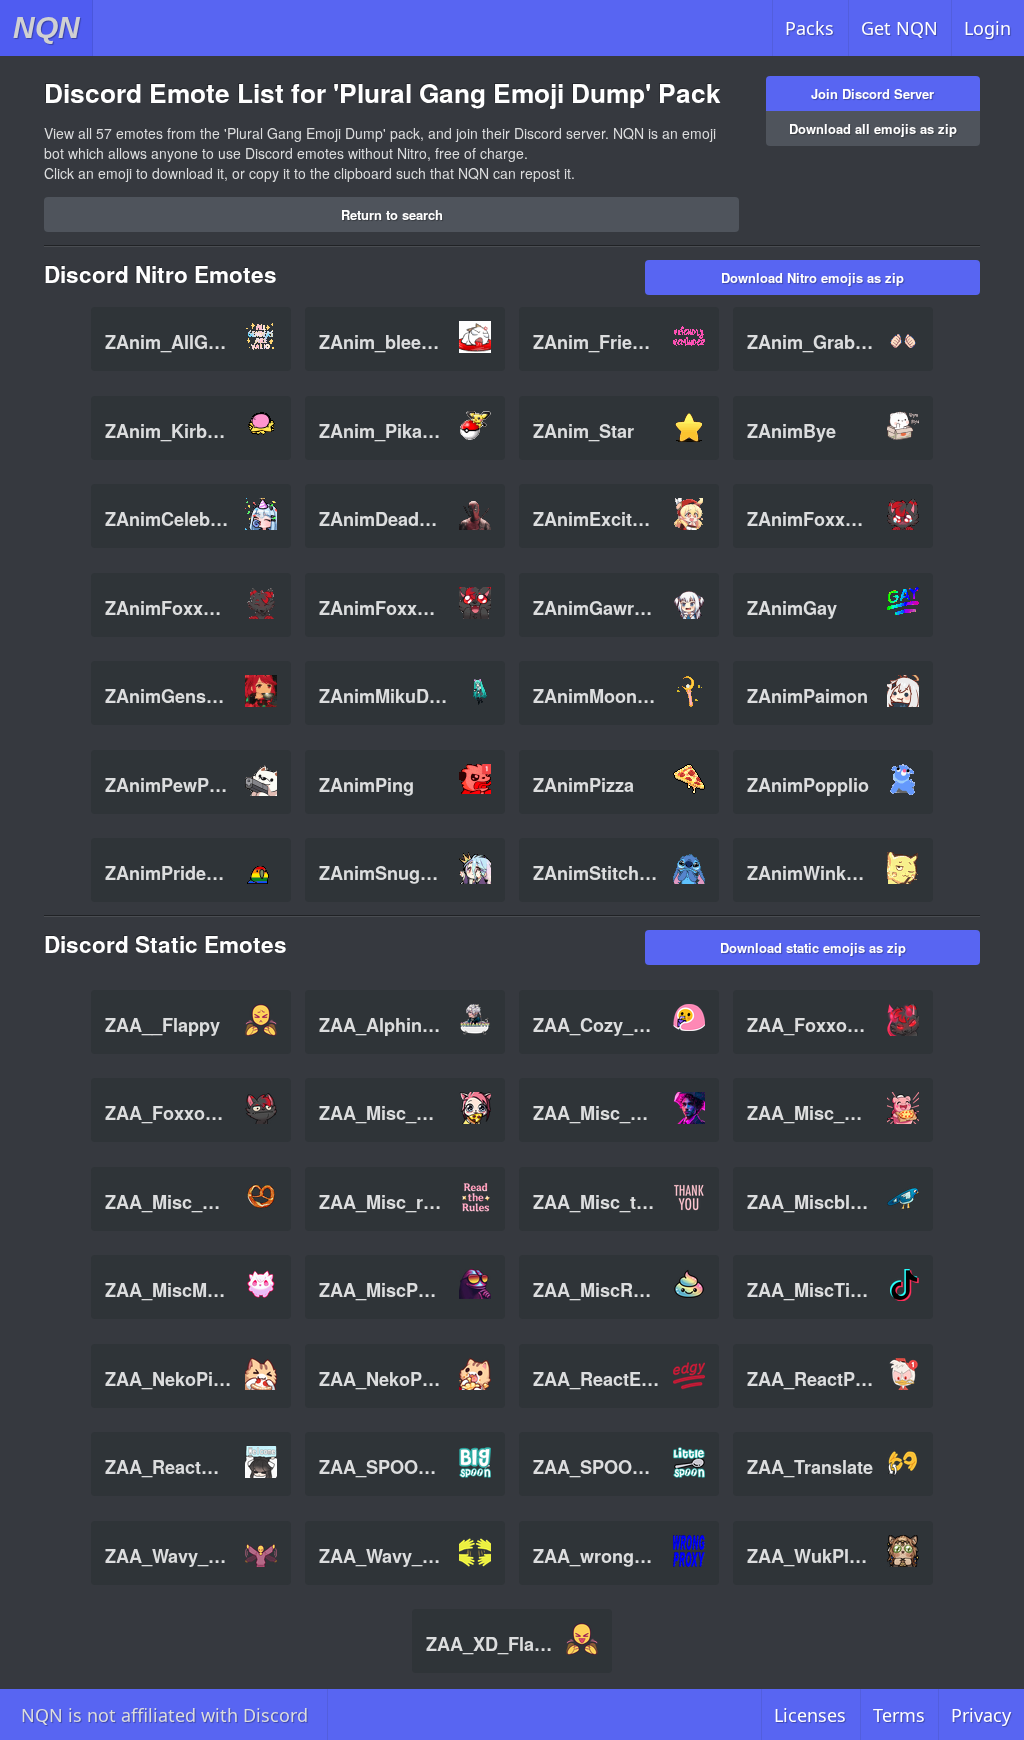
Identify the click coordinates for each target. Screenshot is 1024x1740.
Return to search (392, 214)
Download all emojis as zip (873, 128)
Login (987, 28)
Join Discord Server (872, 93)
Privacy (981, 1715)
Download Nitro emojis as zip (812, 277)
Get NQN (899, 28)
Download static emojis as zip (813, 947)
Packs (809, 28)
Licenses (810, 1715)
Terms (899, 1715)
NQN (46, 27)
